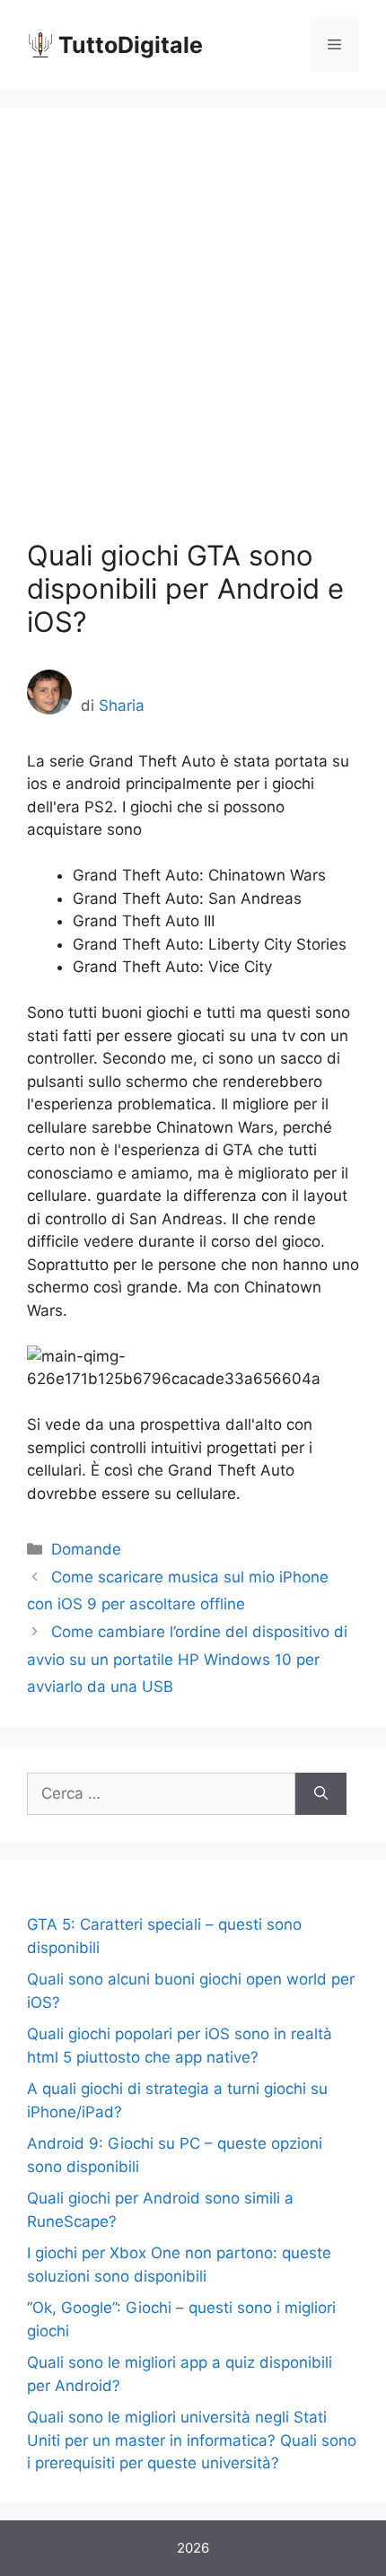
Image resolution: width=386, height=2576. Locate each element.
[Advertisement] (193, 337)
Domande (86, 1549)
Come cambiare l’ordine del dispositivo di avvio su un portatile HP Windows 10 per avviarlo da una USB (187, 1659)
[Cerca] (321, 1794)
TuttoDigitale (131, 45)
